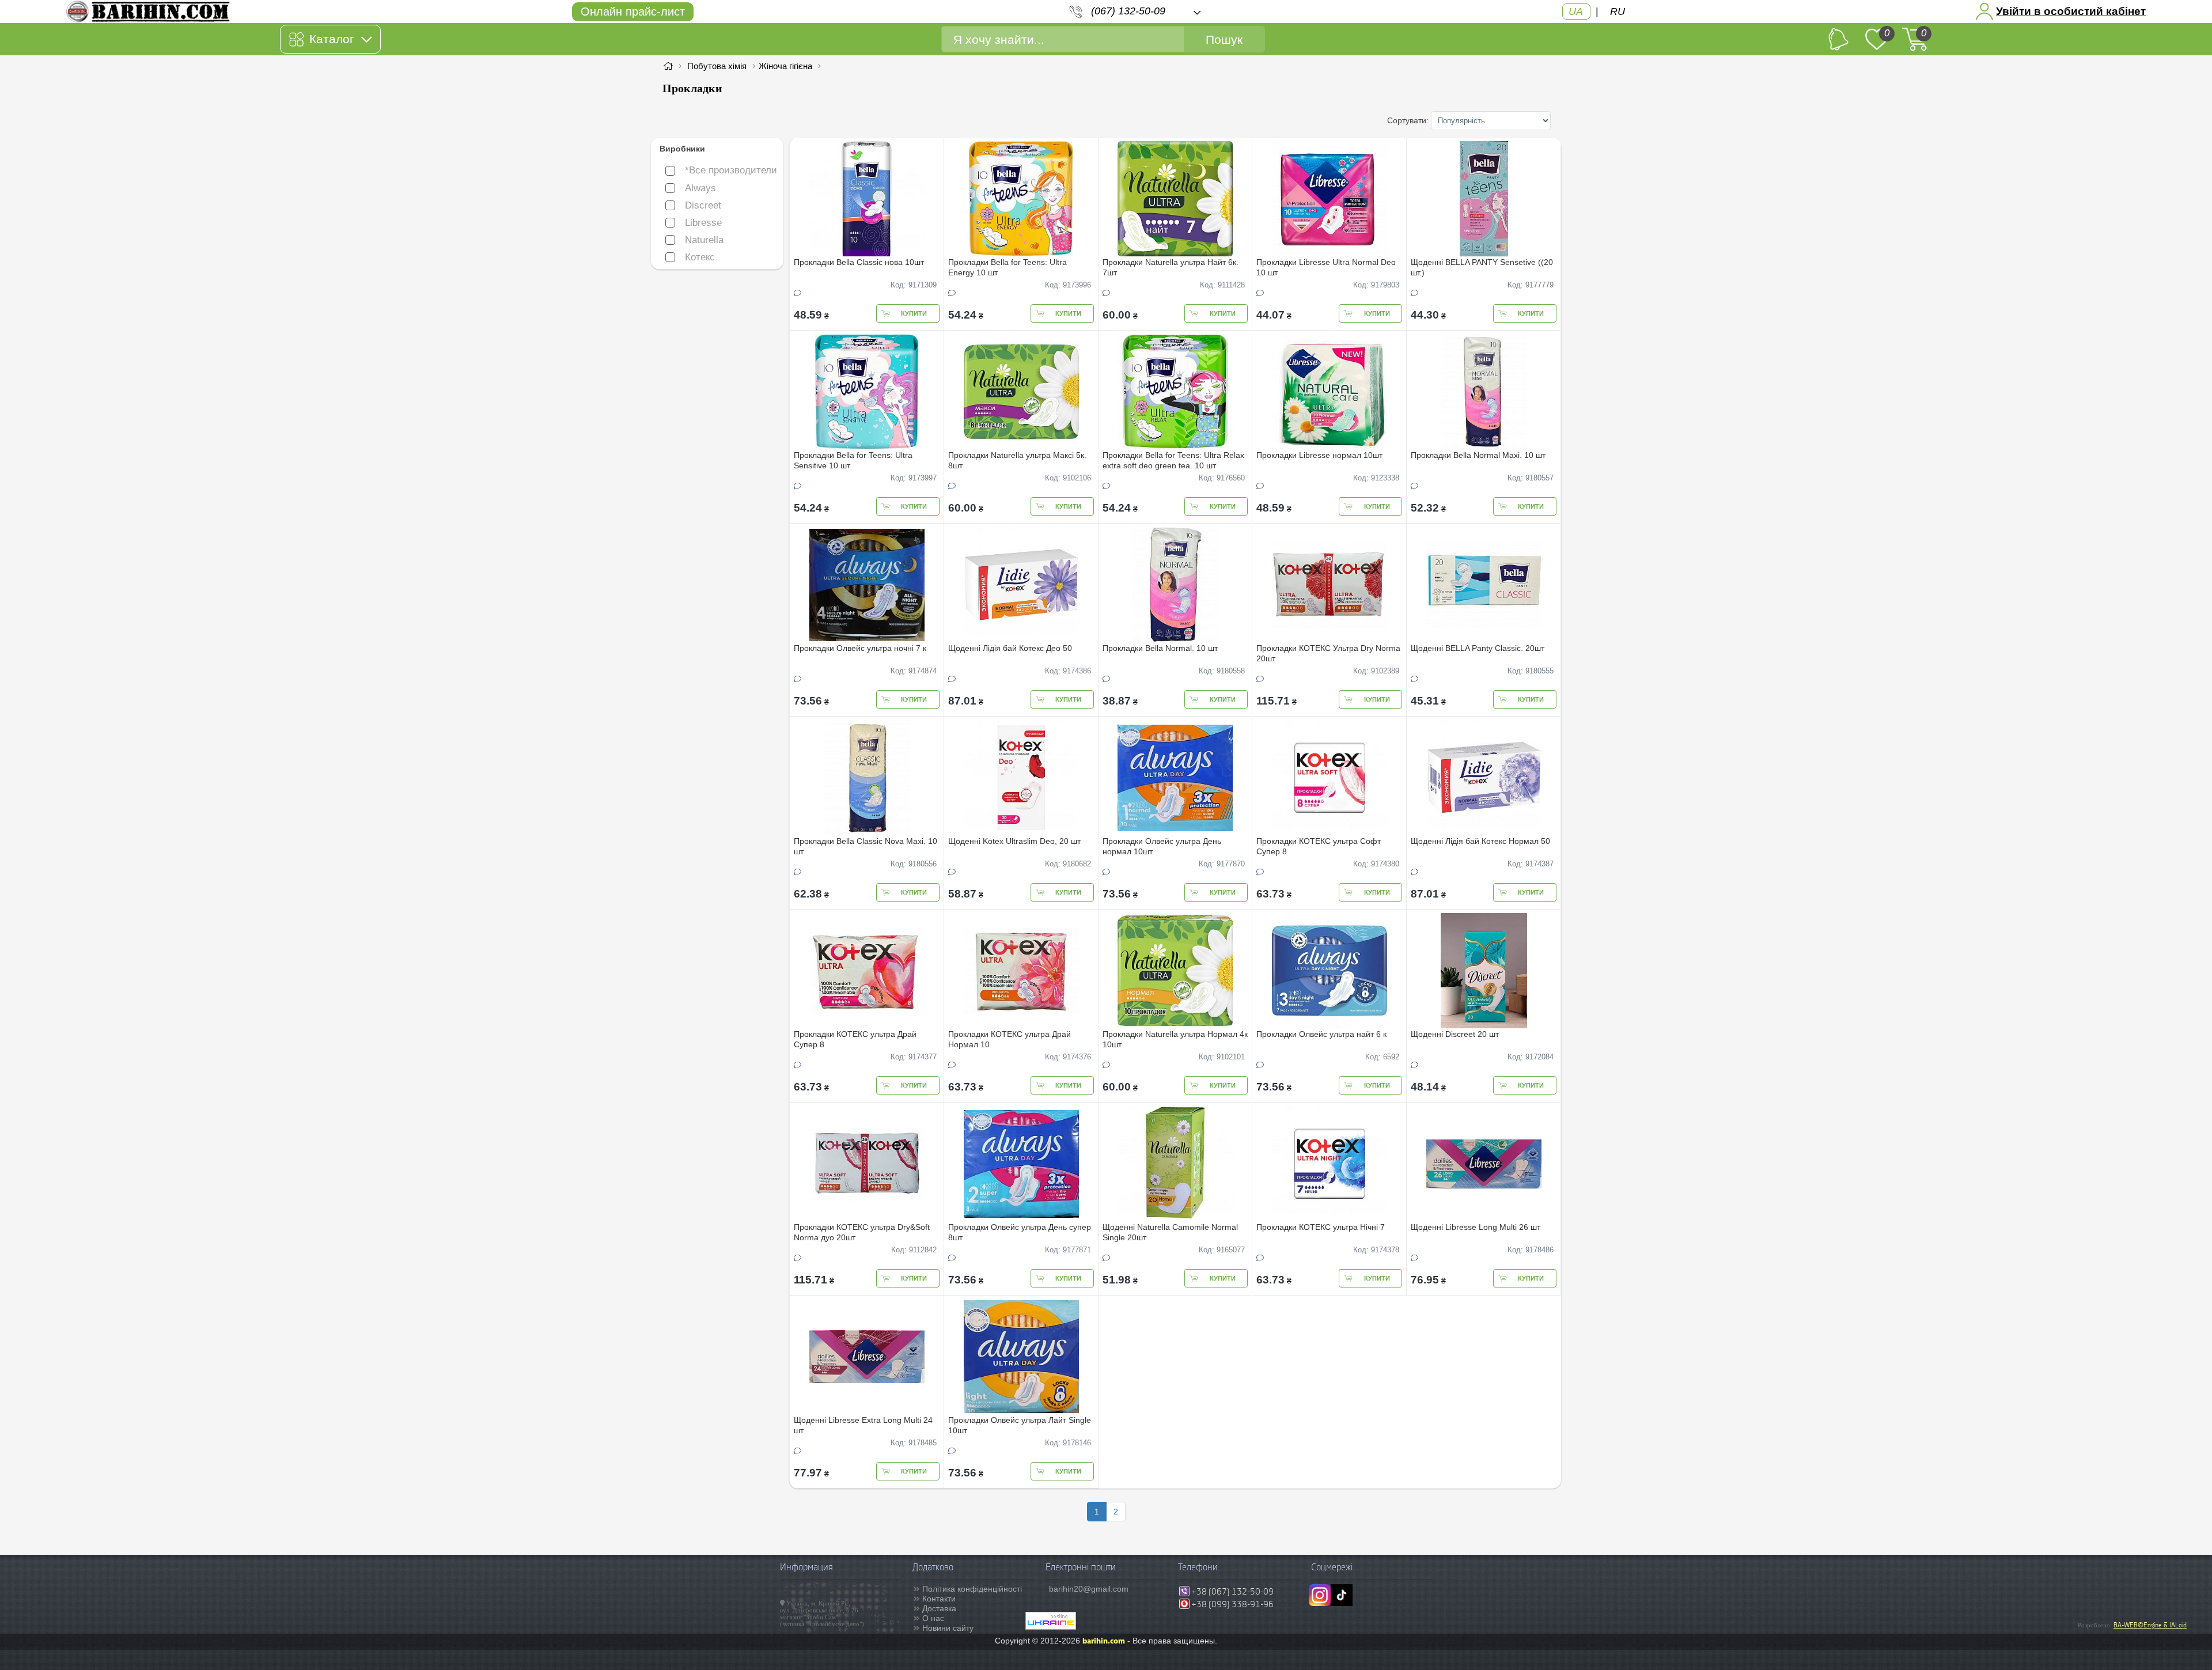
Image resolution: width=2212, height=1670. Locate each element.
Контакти (939, 1599)
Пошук (1224, 39)
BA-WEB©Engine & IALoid (2150, 1625)
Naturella (704, 240)
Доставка (939, 1608)
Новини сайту (948, 1628)
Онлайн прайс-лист (633, 12)
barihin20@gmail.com (1089, 1589)
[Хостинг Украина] (1051, 1627)
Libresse (703, 223)
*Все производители (731, 170)
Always (700, 188)
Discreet (703, 205)
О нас (933, 1618)
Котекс (700, 257)
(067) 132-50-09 (1128, 11)
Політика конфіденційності (972, 1589)
